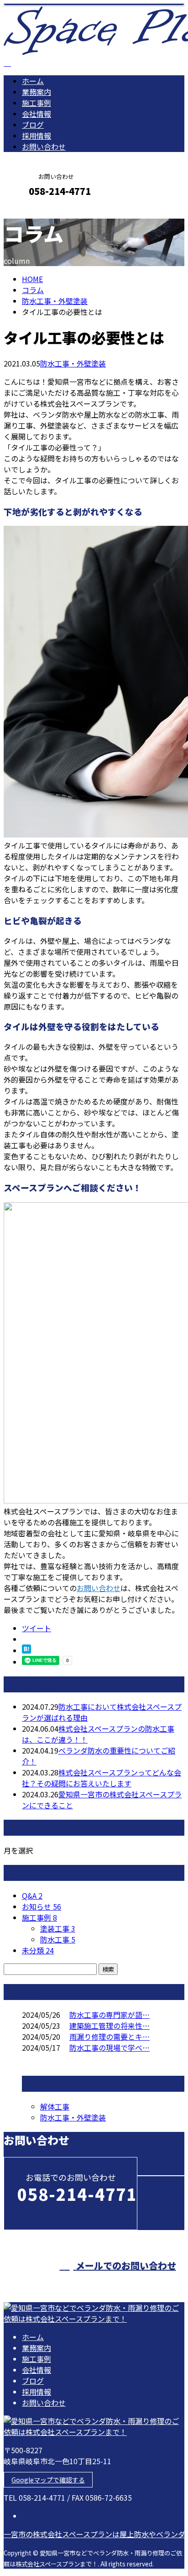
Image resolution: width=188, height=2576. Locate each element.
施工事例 (37, 103)
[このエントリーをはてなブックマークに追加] (26, 1650)
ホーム (33, 81)
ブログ (33, 125)
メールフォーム (36, 211)
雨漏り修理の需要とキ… (110, 2037)
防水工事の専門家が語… (110, 2015)
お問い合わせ (44, 147)
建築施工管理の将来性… (110, 2026)
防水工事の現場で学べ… (110, 2047)
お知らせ (42, 1906)
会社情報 (37, 114)
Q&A (32, 1895)
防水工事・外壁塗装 (55, 301)
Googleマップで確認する (48, 2480)
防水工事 (58, 1939)
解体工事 (55, 2106)
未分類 (38, 1950)
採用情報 (37, 136)
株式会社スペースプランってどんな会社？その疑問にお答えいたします (102, 1778)
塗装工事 (58, 1928)
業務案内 (37, 92)
